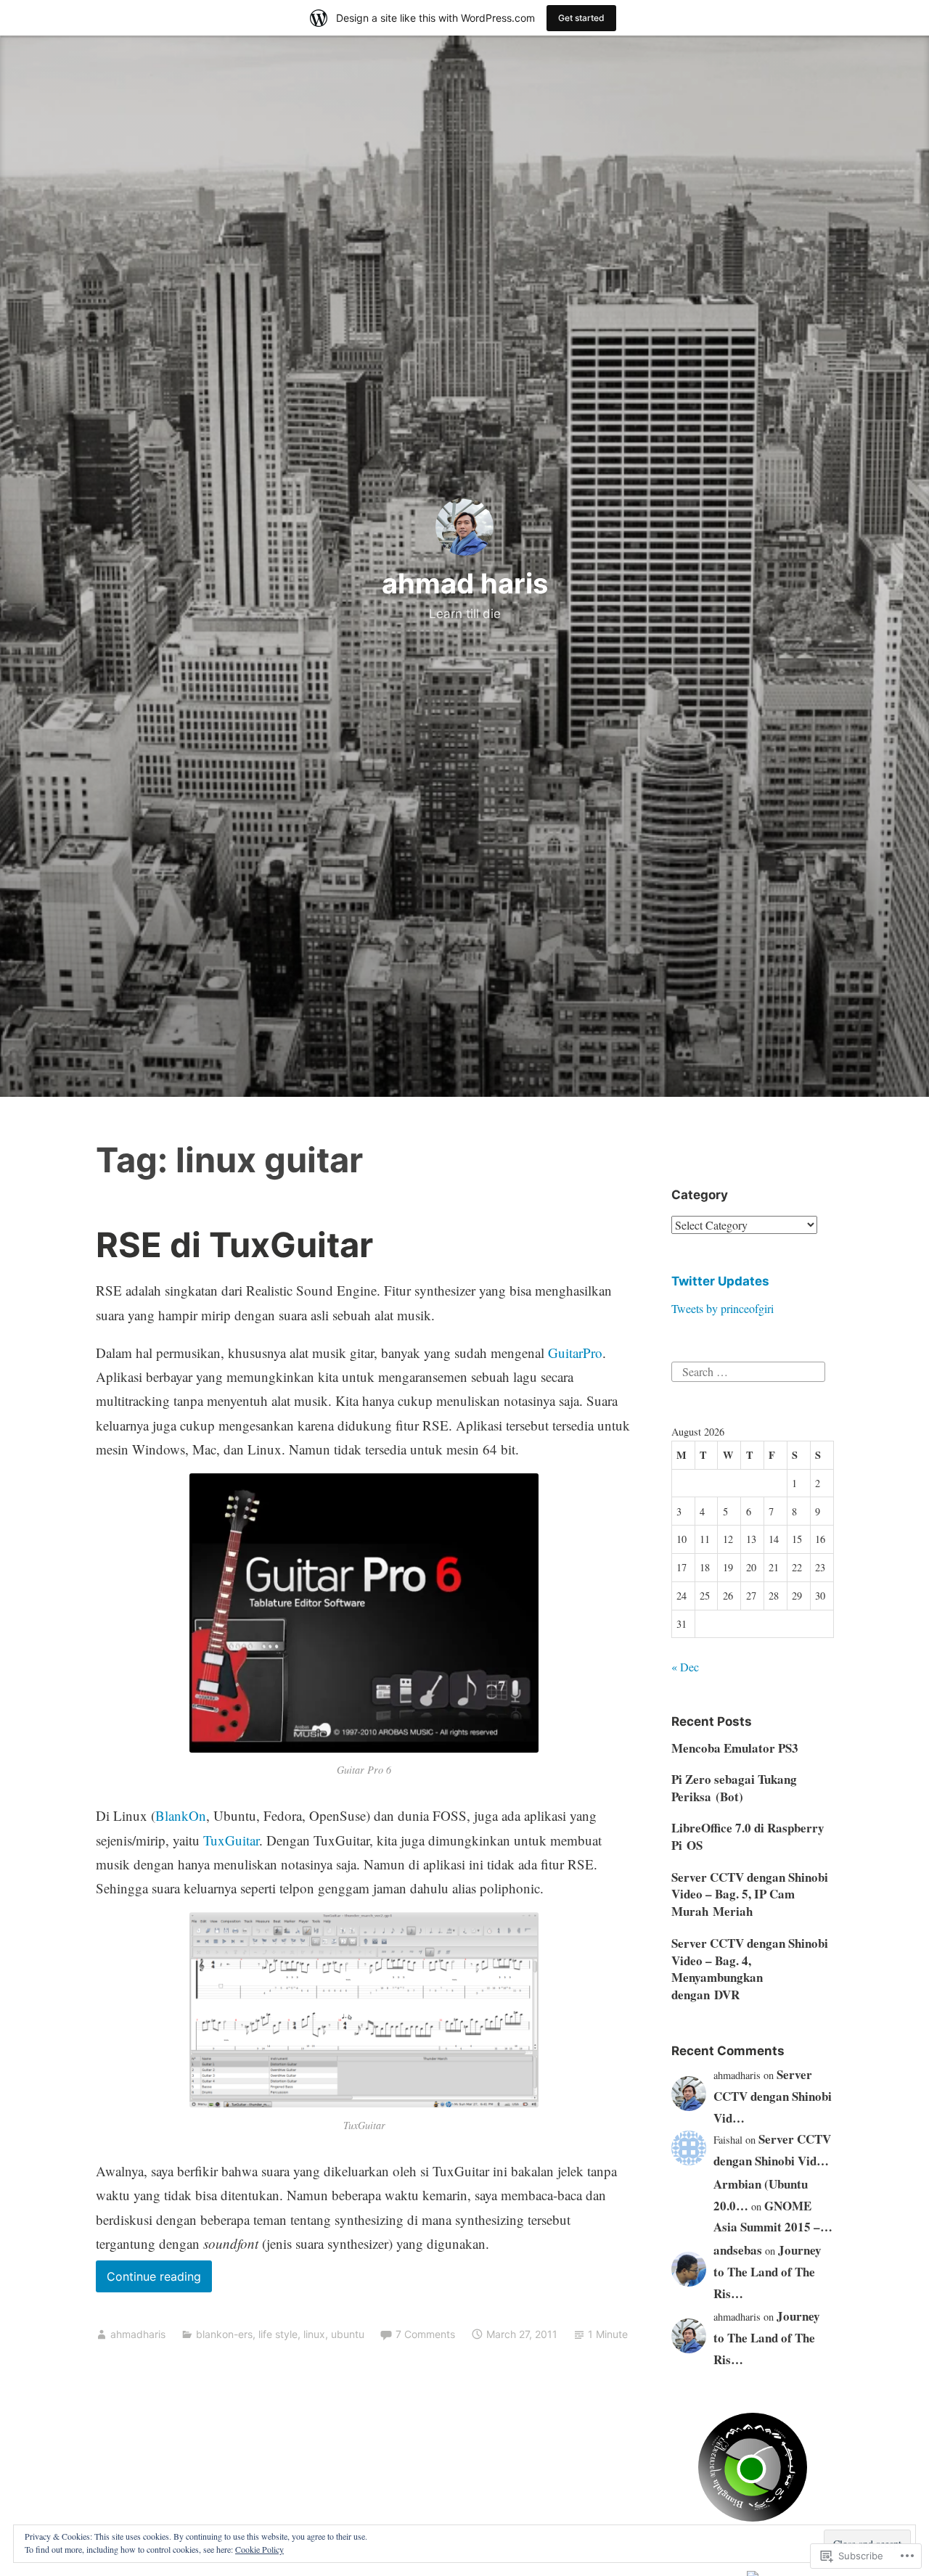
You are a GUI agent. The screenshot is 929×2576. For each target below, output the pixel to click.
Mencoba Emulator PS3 (735, 1748)
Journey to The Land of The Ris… (768, 2272)
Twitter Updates (720, 1281)
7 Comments (425, 2334)
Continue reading (148, 2280)
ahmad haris (465, 583)
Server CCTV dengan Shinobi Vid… (773, 2096)
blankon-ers (224, 2334)
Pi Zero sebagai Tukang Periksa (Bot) (734, 1788)
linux (314, 2334)
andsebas (738, 2250)
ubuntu (348, 2334)
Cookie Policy (259, 2549)
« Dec (685, 1667)
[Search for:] (748, 1369)
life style (278, 2334)
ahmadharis (138, 2334)
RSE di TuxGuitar (234, 1244)
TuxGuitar (231, 1840)
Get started (581, 18)
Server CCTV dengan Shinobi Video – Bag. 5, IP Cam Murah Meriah (750, 1894)
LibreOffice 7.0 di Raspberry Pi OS (748, 1836)
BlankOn (181, 1815)
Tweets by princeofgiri (723, 1308)
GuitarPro (575, 1353)
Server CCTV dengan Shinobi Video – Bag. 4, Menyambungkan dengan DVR (750, 1969)
